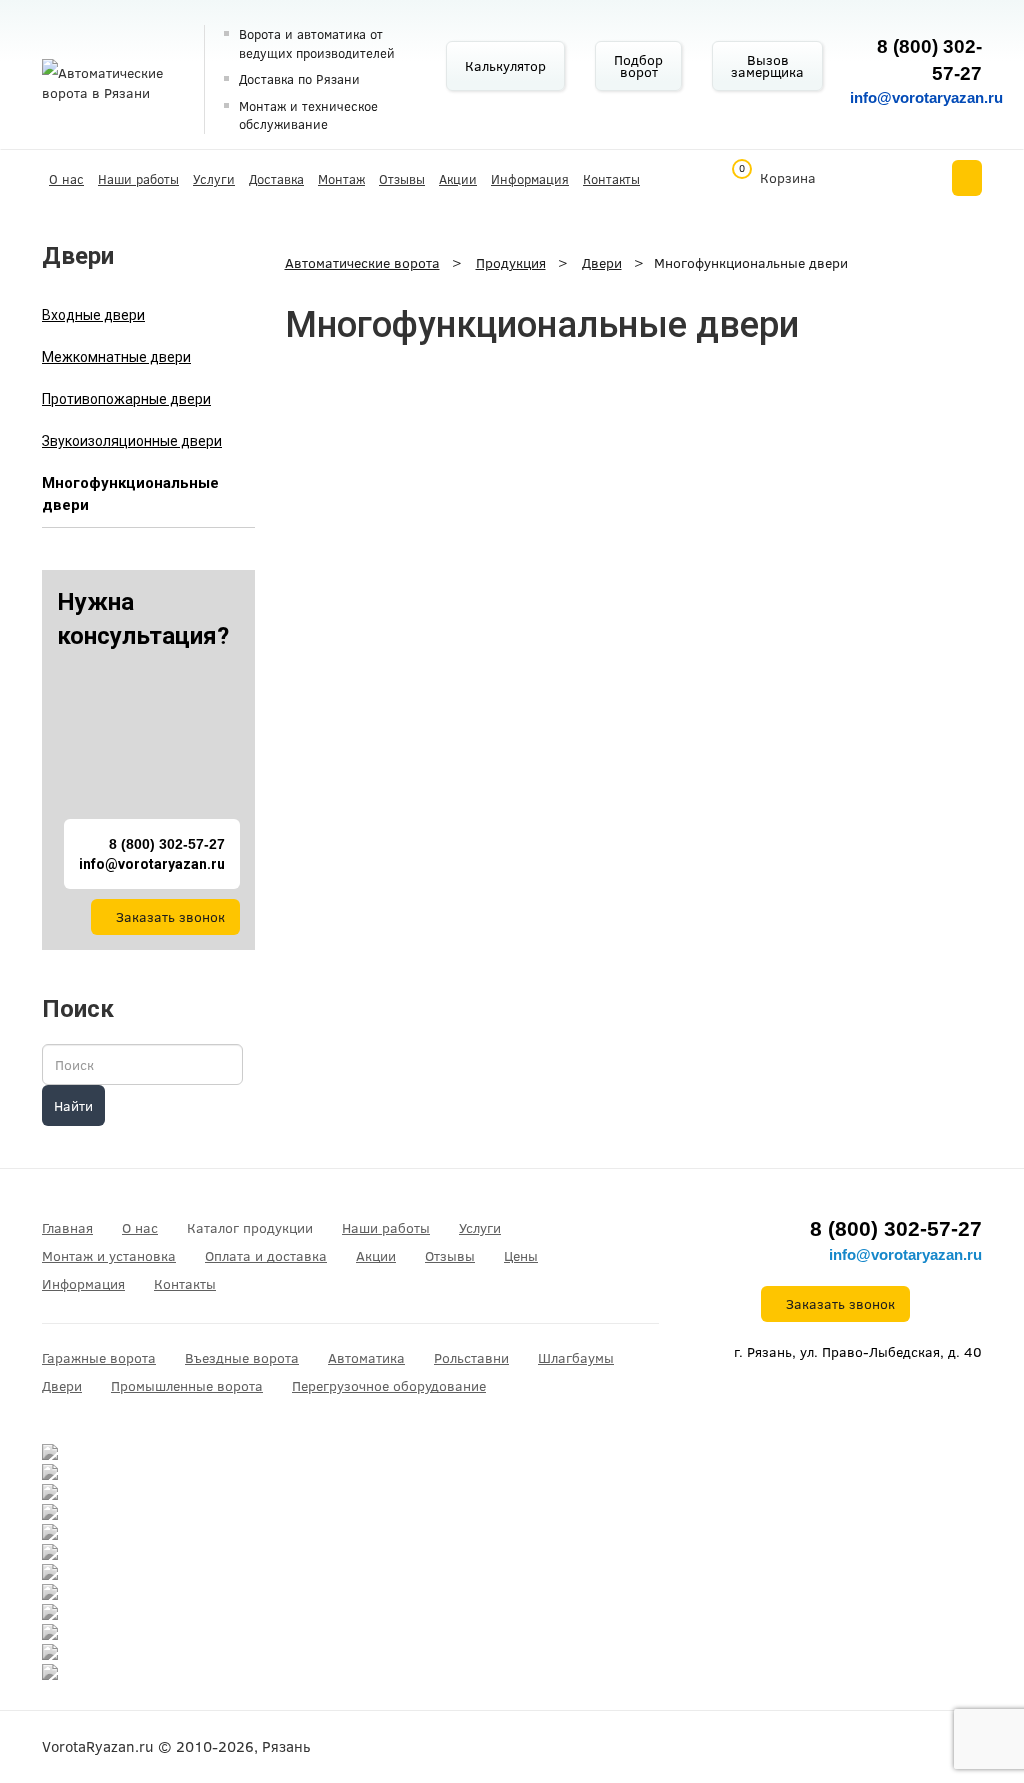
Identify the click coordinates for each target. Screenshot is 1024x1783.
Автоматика (366, 1358)
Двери (62, 1386)
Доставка (276, 179)
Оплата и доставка (266, 1256)
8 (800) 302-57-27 (167, 844)
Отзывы (402, 179)
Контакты (611, 179)
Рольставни (471, 1358)
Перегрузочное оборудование (389, 1386)
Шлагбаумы (576, 1358)
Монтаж (341, 179)
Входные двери (93, 315)
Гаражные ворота (99, 1358)
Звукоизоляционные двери (132, 441)
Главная (67, 1228)
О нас (66, 179)
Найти (73, 1106)
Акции (458, 179)
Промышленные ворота (187, 1386)
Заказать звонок (170, 917)
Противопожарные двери (126, 399)
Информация (530, 179)
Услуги (214, 179)
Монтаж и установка (109, 1256)
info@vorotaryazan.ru (926, 97)
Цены (521, 1256)
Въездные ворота (242, 1358)
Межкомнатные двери (116, 357)
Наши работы (138, 179)
